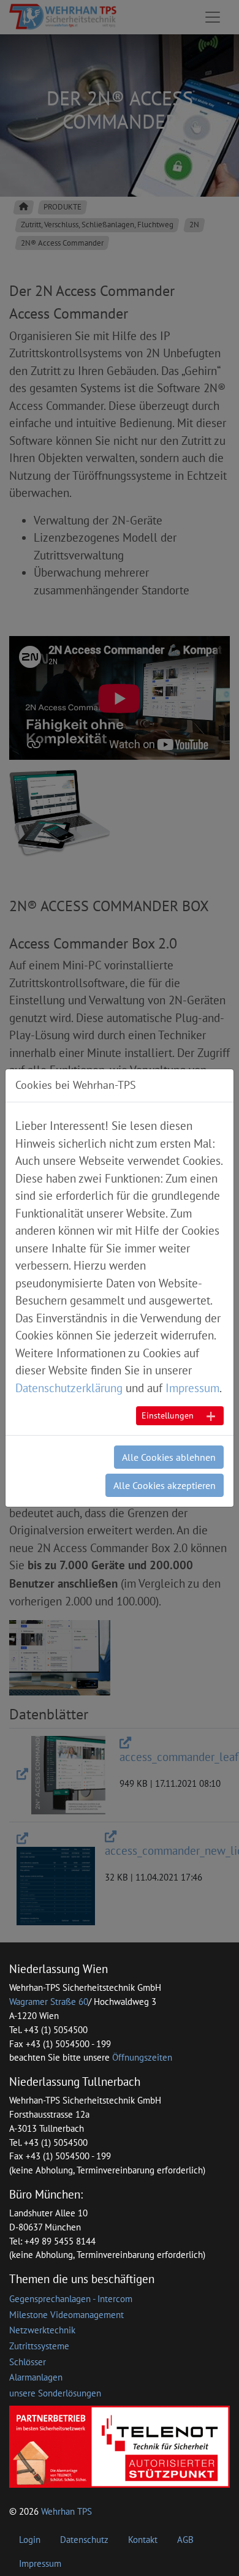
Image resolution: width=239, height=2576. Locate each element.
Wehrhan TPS (66, 2511)
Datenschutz (84, 2540)
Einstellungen (168, 1415)
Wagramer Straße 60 (49, 2002)
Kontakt (143, 2540)
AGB (185, 2540)
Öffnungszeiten (142, 2057)
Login (30, 2540)
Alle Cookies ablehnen (169, 1457)
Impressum (40, 2563)
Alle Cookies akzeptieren (165, 1485)
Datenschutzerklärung (69, 1388)
